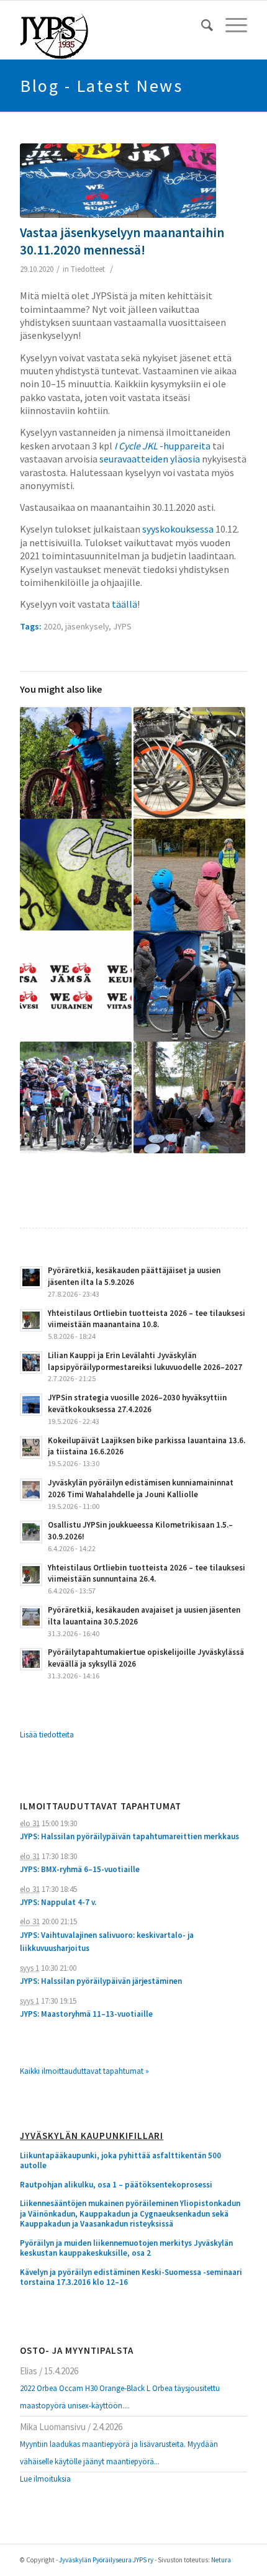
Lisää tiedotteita (47, 1735)
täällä (124, 604)
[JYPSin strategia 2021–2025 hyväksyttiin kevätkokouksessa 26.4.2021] (189, 763)
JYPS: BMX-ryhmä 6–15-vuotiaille (80, 1869)
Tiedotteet (88, 269)
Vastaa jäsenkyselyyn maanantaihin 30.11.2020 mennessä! (122, 241)
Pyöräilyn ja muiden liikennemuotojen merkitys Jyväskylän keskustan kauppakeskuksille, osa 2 (126, 2249)
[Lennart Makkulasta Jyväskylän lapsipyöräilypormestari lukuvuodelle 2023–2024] (76, 763)
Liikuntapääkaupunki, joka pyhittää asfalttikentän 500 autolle (120, 2161)
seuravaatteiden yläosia (150, 459)
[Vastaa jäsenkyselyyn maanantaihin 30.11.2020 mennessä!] (118, 181)
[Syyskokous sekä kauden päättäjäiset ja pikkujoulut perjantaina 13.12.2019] (76, 875)
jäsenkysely (87, 626)
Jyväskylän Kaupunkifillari (92, 2136)
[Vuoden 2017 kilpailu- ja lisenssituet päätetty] (76, 1097)
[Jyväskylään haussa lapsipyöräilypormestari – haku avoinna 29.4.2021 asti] (189, 986)
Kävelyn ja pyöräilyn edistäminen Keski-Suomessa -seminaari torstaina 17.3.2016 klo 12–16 (131, 2278)
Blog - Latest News (101, 86)
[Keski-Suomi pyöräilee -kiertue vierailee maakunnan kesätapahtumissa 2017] (76, 986)
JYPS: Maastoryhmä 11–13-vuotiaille (86, 2014)
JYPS (122, 626)
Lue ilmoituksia (45, 2479)
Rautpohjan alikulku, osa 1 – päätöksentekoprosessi (116, 2185)
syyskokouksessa (178, 529)
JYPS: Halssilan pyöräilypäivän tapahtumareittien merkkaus (129, 1836)
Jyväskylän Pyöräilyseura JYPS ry (106, 2560)
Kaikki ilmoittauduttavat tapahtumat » (84, 2071)
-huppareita (162, 446)
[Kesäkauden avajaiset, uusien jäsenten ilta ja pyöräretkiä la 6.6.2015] (189, 1097)
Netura (221, 2560)
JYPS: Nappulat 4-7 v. (58, 1902)
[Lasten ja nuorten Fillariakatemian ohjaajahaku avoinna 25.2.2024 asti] (189, 875)
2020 (52, 626)
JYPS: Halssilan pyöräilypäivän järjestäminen (101, 1981)
